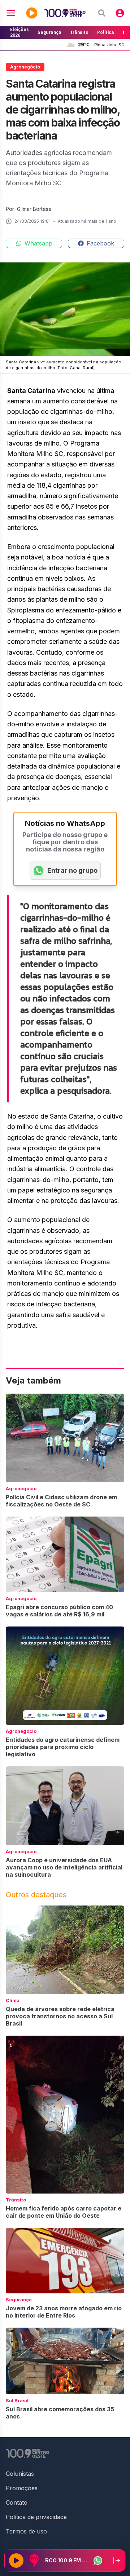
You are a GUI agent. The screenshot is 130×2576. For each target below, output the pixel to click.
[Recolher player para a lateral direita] (117, 2560)
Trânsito (79, 32)
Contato (17, 2502)
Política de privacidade (36, 2517)
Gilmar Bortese (34, 209)
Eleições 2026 (19, 32)
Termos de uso (26, 2531)
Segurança (49, 32)
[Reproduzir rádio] (16, 2560)
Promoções (22, 2488)
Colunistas (20, 2474)
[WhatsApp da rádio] (98, 2560)
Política (106, 32)
